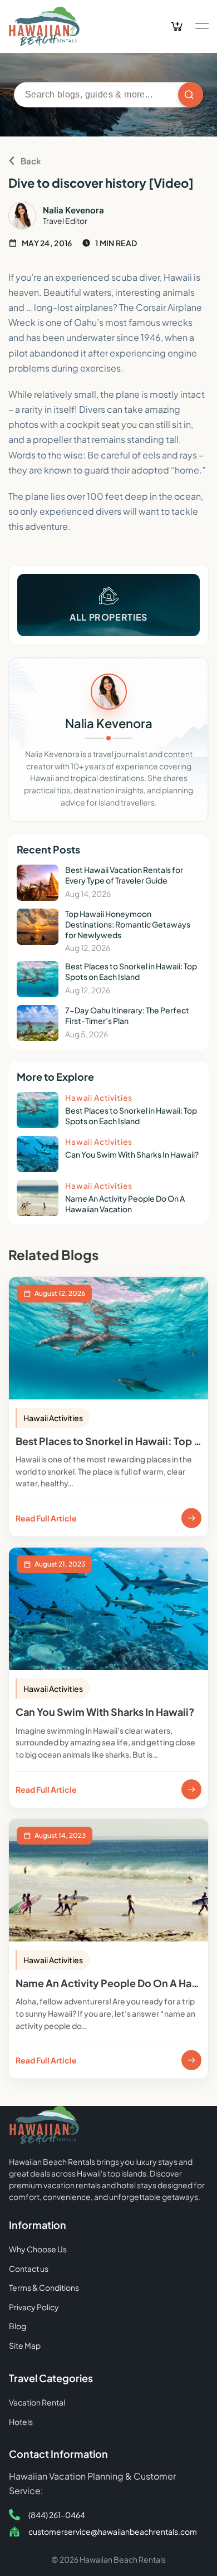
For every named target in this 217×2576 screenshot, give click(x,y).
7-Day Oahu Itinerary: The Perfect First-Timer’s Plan (127, 1015)
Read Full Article (46, 1518)
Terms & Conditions (44, 2287)
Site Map (25, 2345)
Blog (18, 2326)
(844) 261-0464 (57, 2515)
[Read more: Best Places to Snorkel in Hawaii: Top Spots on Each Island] (191, 1518)
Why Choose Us (38, 2249)
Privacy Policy (34, 2307)
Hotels (21, 2422)
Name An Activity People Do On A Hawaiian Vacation (125, 1204)
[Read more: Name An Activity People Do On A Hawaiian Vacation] (191, 2060)
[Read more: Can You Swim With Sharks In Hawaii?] (191, 1789)
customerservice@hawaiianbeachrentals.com (113, 2531)
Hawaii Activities (53, 1418)
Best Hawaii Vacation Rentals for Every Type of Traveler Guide (124, 875)
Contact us (29, 2268)
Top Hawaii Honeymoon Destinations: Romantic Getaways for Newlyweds (128, 924)
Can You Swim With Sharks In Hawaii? (132, 1154)
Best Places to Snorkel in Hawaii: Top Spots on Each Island (131, 971)
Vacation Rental (37, 2402)
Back (31, 161)
